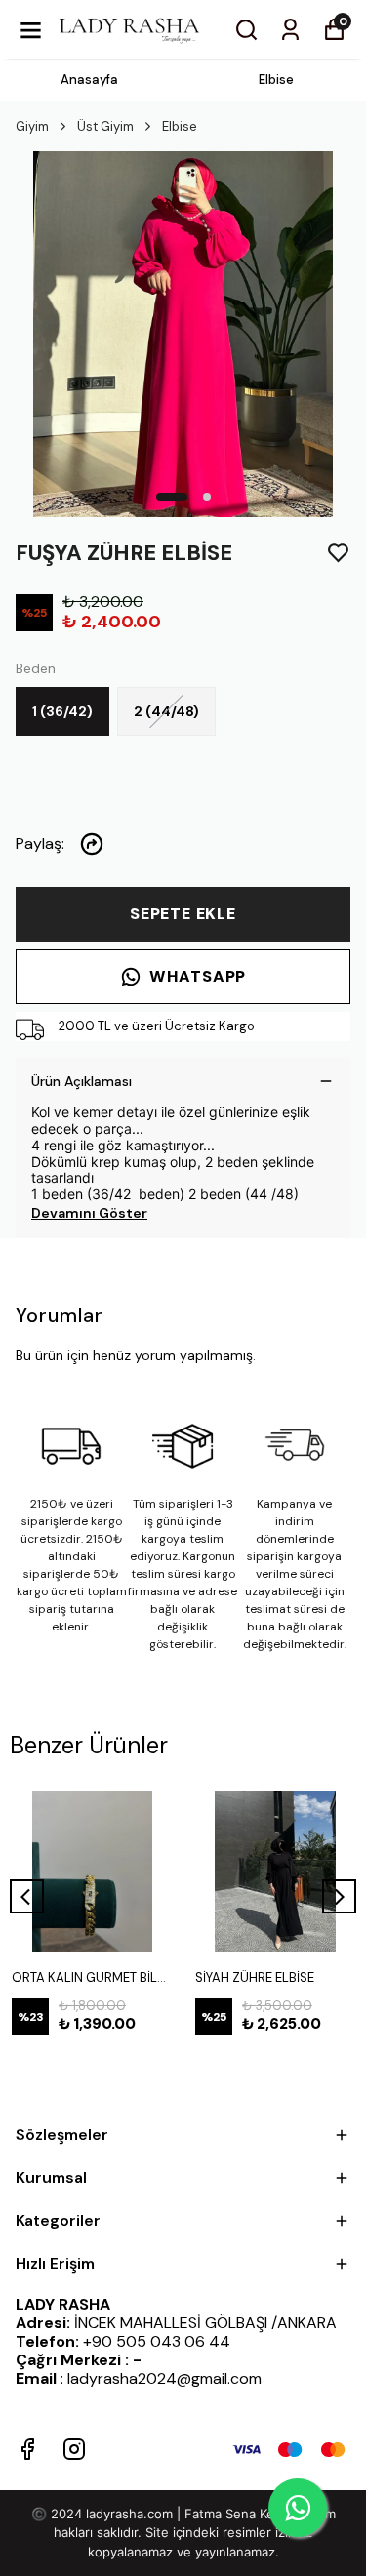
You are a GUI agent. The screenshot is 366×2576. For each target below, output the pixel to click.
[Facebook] (27, 2449)
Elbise (276, 80)
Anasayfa (89, 80)
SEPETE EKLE (183, 914)
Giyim (32, 126)
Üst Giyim (105, 126)
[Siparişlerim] (290, 30)
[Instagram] (74, 2449)
